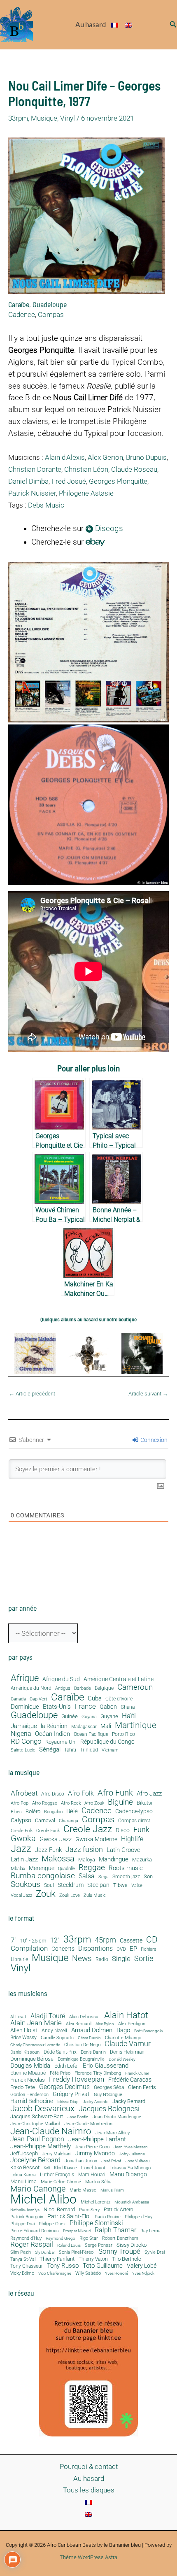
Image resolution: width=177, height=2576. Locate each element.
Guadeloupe (50, 304)
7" (14, 1940)
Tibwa (120, 1885)
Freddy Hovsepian (77, 2080)
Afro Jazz (149, 1794)
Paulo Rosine (108, 2217)
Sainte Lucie (23, 1750)
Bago (123, 2030)
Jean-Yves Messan (131, 2147)
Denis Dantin (93, 2052)
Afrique (25, 1678)
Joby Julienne (132, 2154)
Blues (16, 1812)
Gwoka (23, 1839)
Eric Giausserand (106, 2066)
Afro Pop (20, 1803)
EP (133, 1949)
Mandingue (114, 1859)
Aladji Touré (48, 2016)
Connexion (153, 1440)
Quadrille (66, 1869)
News (82, 1958)
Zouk (46, 1894)
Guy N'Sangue (108, 2095)
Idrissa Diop (68, 2102)
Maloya (87, 1860)
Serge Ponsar (99, 2246)
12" (55, 1940)
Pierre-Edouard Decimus (35, 2231)
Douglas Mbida (30, 2066)
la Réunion (54, 1726)
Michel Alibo (43, 2199)
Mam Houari (92, 2175)
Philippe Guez (52, 2224)
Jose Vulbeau (137, 2161)
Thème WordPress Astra (88, 2557)
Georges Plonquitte (118, 481)
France (85, 1706)
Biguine (120, 1802)
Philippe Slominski (96, 2224)
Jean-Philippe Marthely (41, 2146)
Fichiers (149, 1949)
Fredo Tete (23, 2087)
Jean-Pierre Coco (92, 2147)
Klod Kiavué (65, 2168)
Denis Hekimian (127, 2052)
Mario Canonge (38, 2189)
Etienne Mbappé (28, 2073)
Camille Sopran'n (57, 2038)
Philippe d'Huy (139, 2217)
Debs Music (46, 505)
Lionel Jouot (93, 2168)
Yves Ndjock (143, 2273)
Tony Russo (63, 2266)
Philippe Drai (22, 2224)
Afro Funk (115, 1793)
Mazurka (142, 1860)
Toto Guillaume (103, 2266)
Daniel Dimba (28, 481)
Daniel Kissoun (25, 2052)
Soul (49, 1885)
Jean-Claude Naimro (51, 2131)
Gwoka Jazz (56, 1839)
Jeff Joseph (24, 2154)
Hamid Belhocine (32, 2101)
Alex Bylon (105, 2024)
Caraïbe (19, 304)
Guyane (109, 1717)
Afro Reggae (45, 1803)
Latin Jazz (24, 1860)
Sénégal (50, 1749)
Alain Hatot (126, 2015)
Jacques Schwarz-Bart (37, 2116)
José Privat (111, 2161)
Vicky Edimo (22, 2274)
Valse (137, 1886)
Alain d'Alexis (65, 457)
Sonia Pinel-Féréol (77, 2253)
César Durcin (89, 2038)
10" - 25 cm (33, 1941)
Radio (102, 1960)
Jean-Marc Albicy (112, 2133)
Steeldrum (71, 1885)
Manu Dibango (128, 2174)
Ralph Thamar (115, 2231)
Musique (44, 118)
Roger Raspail (32, 2244)
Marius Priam (112, 2190)
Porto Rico (123, 1734)
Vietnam (110, 1750)
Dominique (25, 1707)
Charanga (69, 1821)
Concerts (63, 1949)
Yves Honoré (116, 2273)
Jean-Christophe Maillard (35, 2124)
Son (148, 1877)
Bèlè (72, 1811)
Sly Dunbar (45, 2252)
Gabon (108, 1707)
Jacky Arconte (95, 2102)
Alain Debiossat (85, 2017)
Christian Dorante (35, 469)
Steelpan (98, 1885)
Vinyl (68, 118)
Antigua (63, 1688)
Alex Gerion (105, 457)
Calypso (21, 1820)
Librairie (19, 1960)
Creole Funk (48, 1831)
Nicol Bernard (59, 2209)
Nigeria (21, 1734)
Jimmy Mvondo (95, 2154)
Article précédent (32, 1394)
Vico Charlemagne (55, 2273)
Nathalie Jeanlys (25, 2210)
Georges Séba (109, 2087)
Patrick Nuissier (32, 493)
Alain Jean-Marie (36, 2023)
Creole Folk (22, 1831)
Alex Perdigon (132, 2024)
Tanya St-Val (23, 2259)
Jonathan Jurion (81, 2161)
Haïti (129, 1716)
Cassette (131, 1941)
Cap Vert (38, 1699)
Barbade (83, 1689)
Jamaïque (24, 1726)
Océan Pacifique (91, 1734)
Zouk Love (70, 1896)
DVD (121, 1949)
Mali (106, 1726)
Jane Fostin (78, 2117)
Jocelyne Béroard (35, 2160)
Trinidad (89, 1750)
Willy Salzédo (88, 2273)
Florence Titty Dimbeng (98, 2074)
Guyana (89, 1717)
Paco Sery (89, 2210)
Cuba (95, 1699)
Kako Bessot (25, 2168)
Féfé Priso (60, 2074)
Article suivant (148, 1394)
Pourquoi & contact (89, 2467)
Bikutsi (144, 1803)
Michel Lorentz (95, 2202)
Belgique (104, 1688)
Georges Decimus (64, 2087)
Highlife (132, 1839)
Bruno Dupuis (146, 457)
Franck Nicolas (28, 2080)
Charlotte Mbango (123, 2038)
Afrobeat (24, 1793)
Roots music (126, 1868)
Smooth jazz (126, 1877)
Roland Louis (69, 2245)
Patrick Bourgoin (27, 2217)
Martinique (136, 1725)
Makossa (58, 1859)
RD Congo (26, 1741)
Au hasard (91, 24)
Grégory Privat (71, 2094)
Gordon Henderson (29, 2095)
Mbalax (18, 1869)
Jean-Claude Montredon (88, 2124)
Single (121, 1959)
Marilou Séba (98, 2182)
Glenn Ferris (142, 2087)
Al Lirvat (18, 2017)
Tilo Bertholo (127, 2259)
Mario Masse (83, 2190)
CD (152, 1940)
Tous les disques (89, 2490)
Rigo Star (89, 2238)
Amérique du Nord (31, 1688)
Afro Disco (53, 1794)
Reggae (92, 1868)
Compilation (29, 1948)
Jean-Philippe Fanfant (97, 2139)
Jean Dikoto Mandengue (117, 2117)
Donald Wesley (122, 2059)
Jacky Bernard (129, 2102)
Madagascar (84, 1727)
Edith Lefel (66, 2066)
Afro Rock (71, 1803)
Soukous (26, 1884)
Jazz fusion (84, 1849)
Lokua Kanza (23, 2175)
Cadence (22, 314)
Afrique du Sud (61, 1679)
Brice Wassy (23, 2038)
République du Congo (107, 1742)
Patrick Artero (119, 2210)
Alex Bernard (79, 2024)
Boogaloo (53, 1812)
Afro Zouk (94, 1803)
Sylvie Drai (155, 2253)
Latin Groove (123, 1850)
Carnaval (45, 1821)
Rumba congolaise (43, 1876)
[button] (173, 24)
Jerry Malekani (57, 2154)
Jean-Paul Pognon (37, 2139)
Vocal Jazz (21, 1896)
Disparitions (95, 1948)
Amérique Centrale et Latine (119, 1679)
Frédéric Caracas (130, 2080)
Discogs (108, 529)
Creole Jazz (88, 1829)
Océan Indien (52, 1734)
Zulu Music (95, 1896)
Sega (104, 1877)
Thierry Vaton (93, 2259)
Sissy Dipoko (132, 2245)
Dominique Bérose (32, 2059)
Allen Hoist (24, 2030)
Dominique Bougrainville (81, 2060)
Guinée (70, 1717)
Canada (18, 1699)
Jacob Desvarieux (42, 2108)
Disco (123, 1830)
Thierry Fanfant (57, 2259)
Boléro (33, 1812)
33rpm (18, 118)
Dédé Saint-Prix (60, 2052)
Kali (47, 2168)
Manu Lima (23, 2182)
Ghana (128, 1707)
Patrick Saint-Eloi (69, 2217)
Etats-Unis (57, 1707)
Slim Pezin (21, 2253)
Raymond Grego (61, 2238)
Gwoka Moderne (96, 1839)
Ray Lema (150, 2231)
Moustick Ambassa (132, 2202)
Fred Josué (69, 481)
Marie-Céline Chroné (61, 2182)
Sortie (144, 1959)
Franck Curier (137, 2073)
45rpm (105, 1940)
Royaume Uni (61, 1742)
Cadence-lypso (134, 1811)
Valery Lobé (142, 2266)
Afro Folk (81, 1793)
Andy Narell (54, 2031)
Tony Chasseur (27, 2266)
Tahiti (70, 1750)
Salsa (87, 1876)
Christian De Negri (82, 2045)
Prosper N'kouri (77, 2231)
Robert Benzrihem (120, 2239)
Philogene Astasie (86, 493)
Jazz (21, 1849)
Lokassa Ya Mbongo (130, 2168)
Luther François (57, 2175)
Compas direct (134, 1821)
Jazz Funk (48, 1850)
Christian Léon (86, 469)
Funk (141, 1830)
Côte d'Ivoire (119, 1699)
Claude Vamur (128, 2044)
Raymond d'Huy (26, 2238)
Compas (51, 314)
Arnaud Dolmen (92, 2030)
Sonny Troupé (119, 2252)
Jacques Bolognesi (109, 2109)
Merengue (42, 1868)
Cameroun (135, 1687)
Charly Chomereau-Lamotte (35, 2045)
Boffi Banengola (148, 2031)
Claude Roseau (134, 469)
